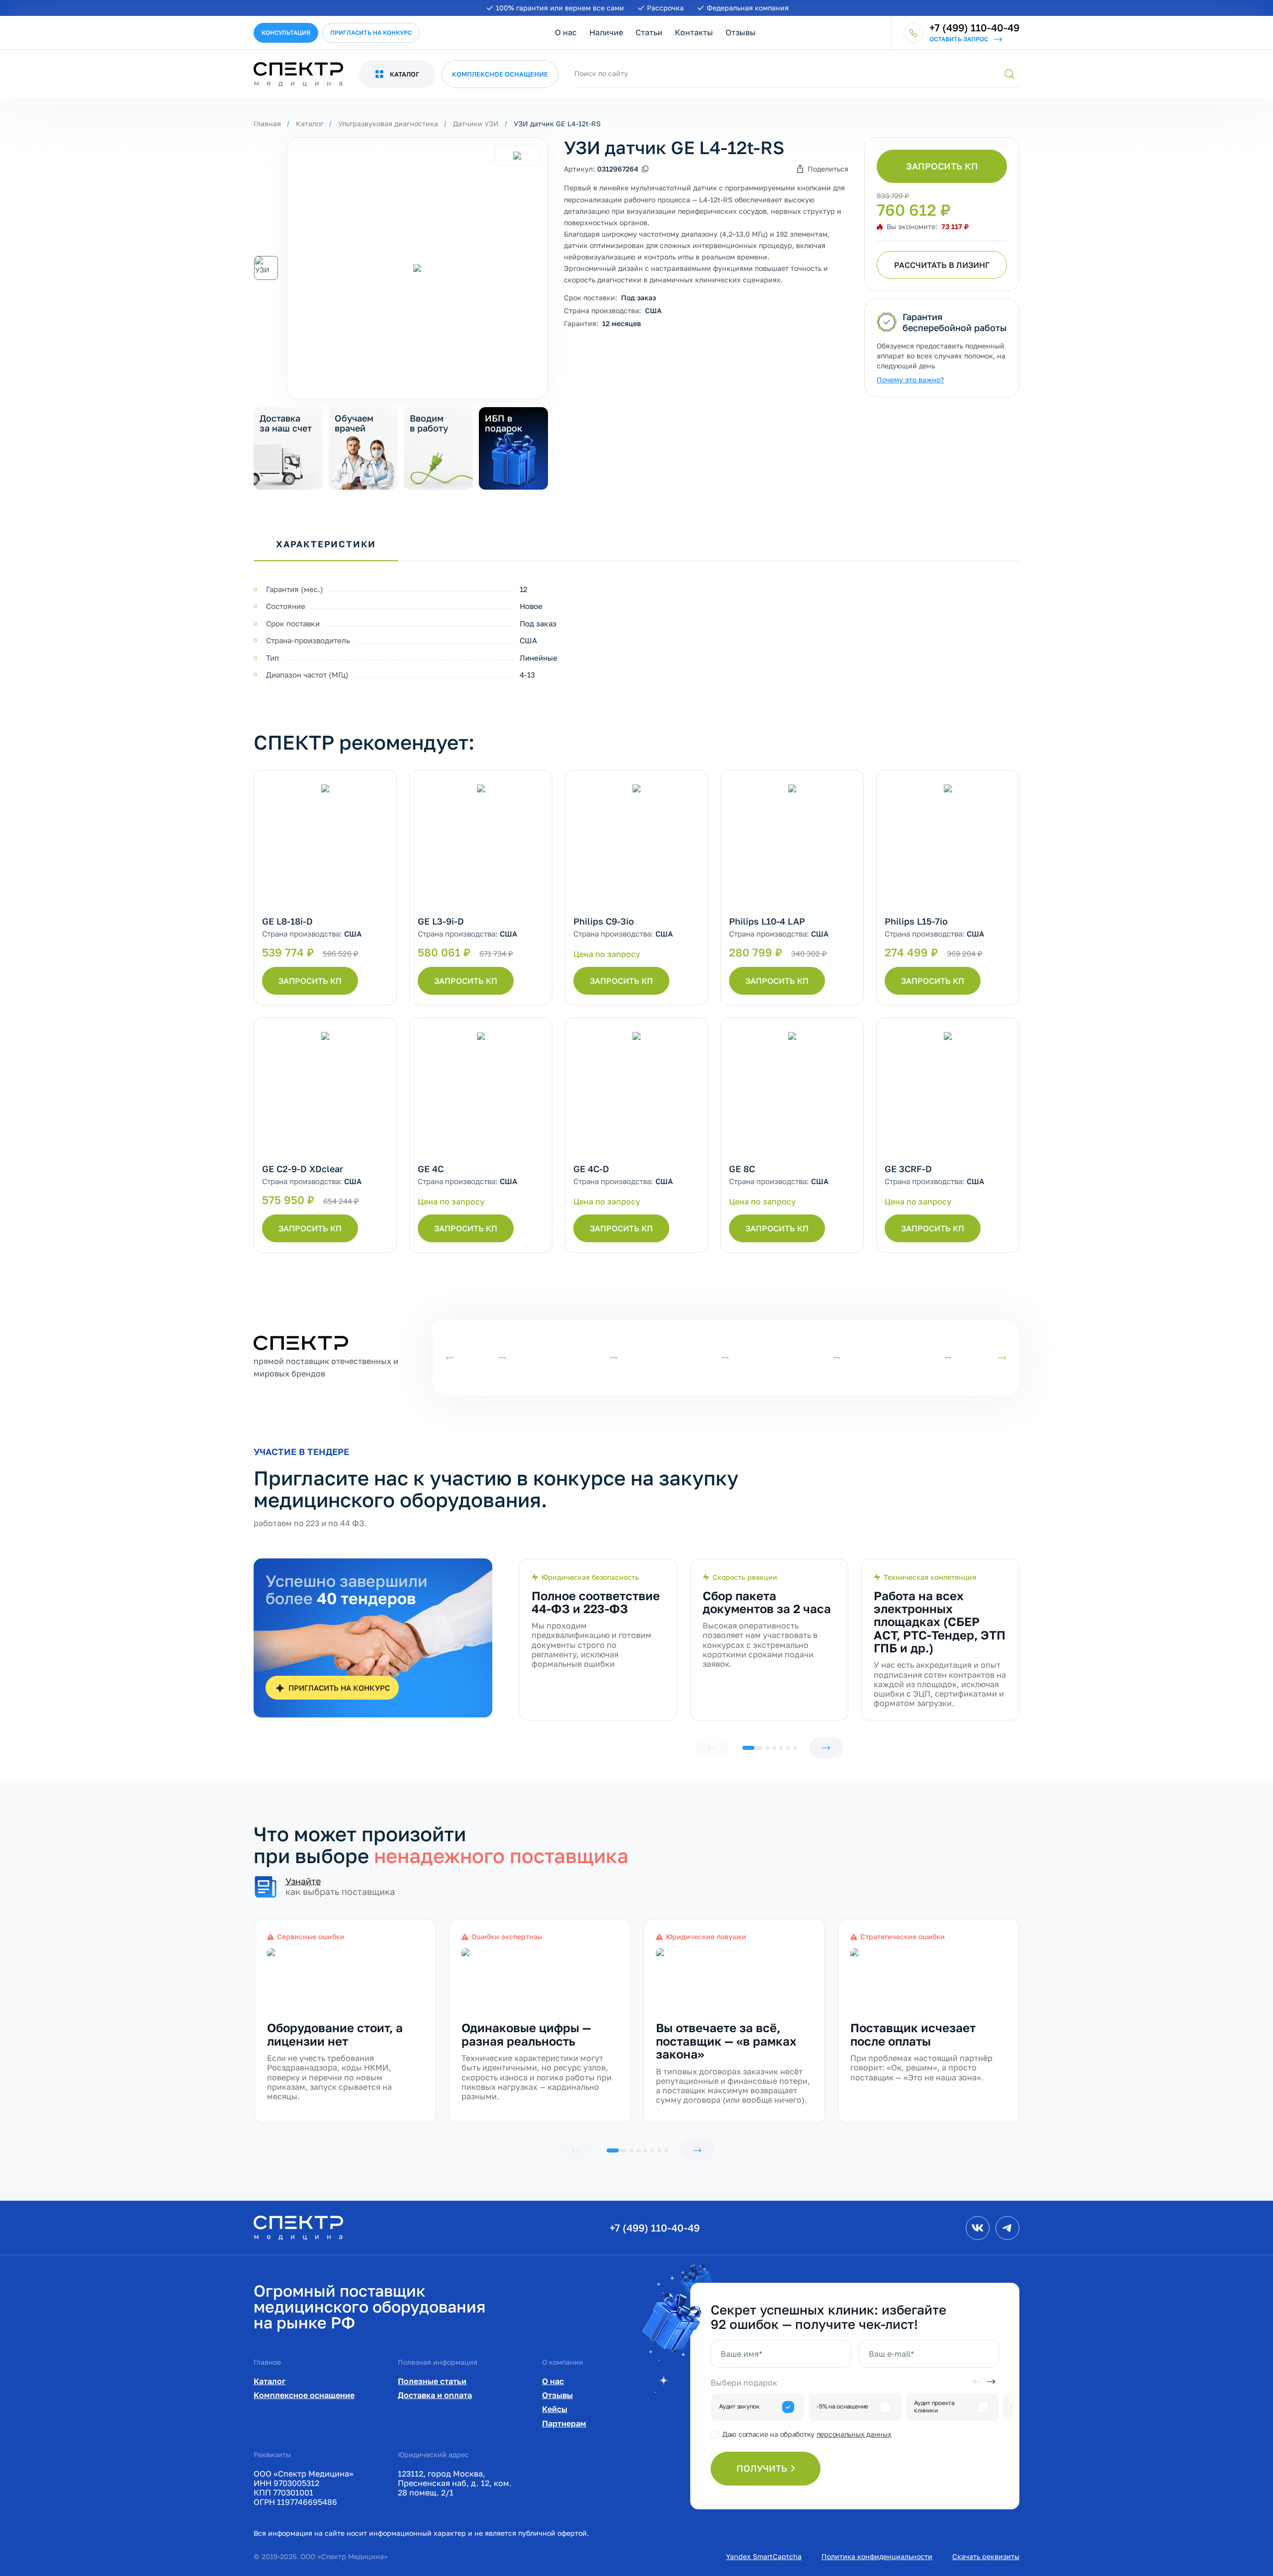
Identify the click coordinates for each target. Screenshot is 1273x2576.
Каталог (310, 124)
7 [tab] (666, 2150)
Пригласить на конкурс (371, 33)
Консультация (286, 33)
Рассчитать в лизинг (942, 265)
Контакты (694, 32)
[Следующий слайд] (1002, 1358)
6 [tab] (795, 1748)
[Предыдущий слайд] (450, 1358)
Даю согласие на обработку (807, 2434)
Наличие (606, 32)
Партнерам (564, 2423)
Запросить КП (942, 166)
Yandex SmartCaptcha (764, 2556)
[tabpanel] (598, 1640)
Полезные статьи (432, 2381)
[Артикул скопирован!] (645, 169)
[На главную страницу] (298, 2227)
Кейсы (555, 2409)
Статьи (649, 32)
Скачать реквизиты (986, 2556)
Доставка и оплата (435, 2395)
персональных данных (854, 2434)
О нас (566, 32)
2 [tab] (767, 1748)
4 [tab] (781, 1748)
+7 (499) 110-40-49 (655, 2228)
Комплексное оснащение (304, 2395)
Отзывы (741, 32)
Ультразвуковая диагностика (388, 124)
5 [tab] (788, 1748)
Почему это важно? (910, 380)
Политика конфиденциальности (877, 2556)
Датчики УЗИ (476, 124)
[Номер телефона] (913, 33)
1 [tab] (752, 1748)
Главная (267, 124)
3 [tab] (774, 1748)
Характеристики (326, 544)
